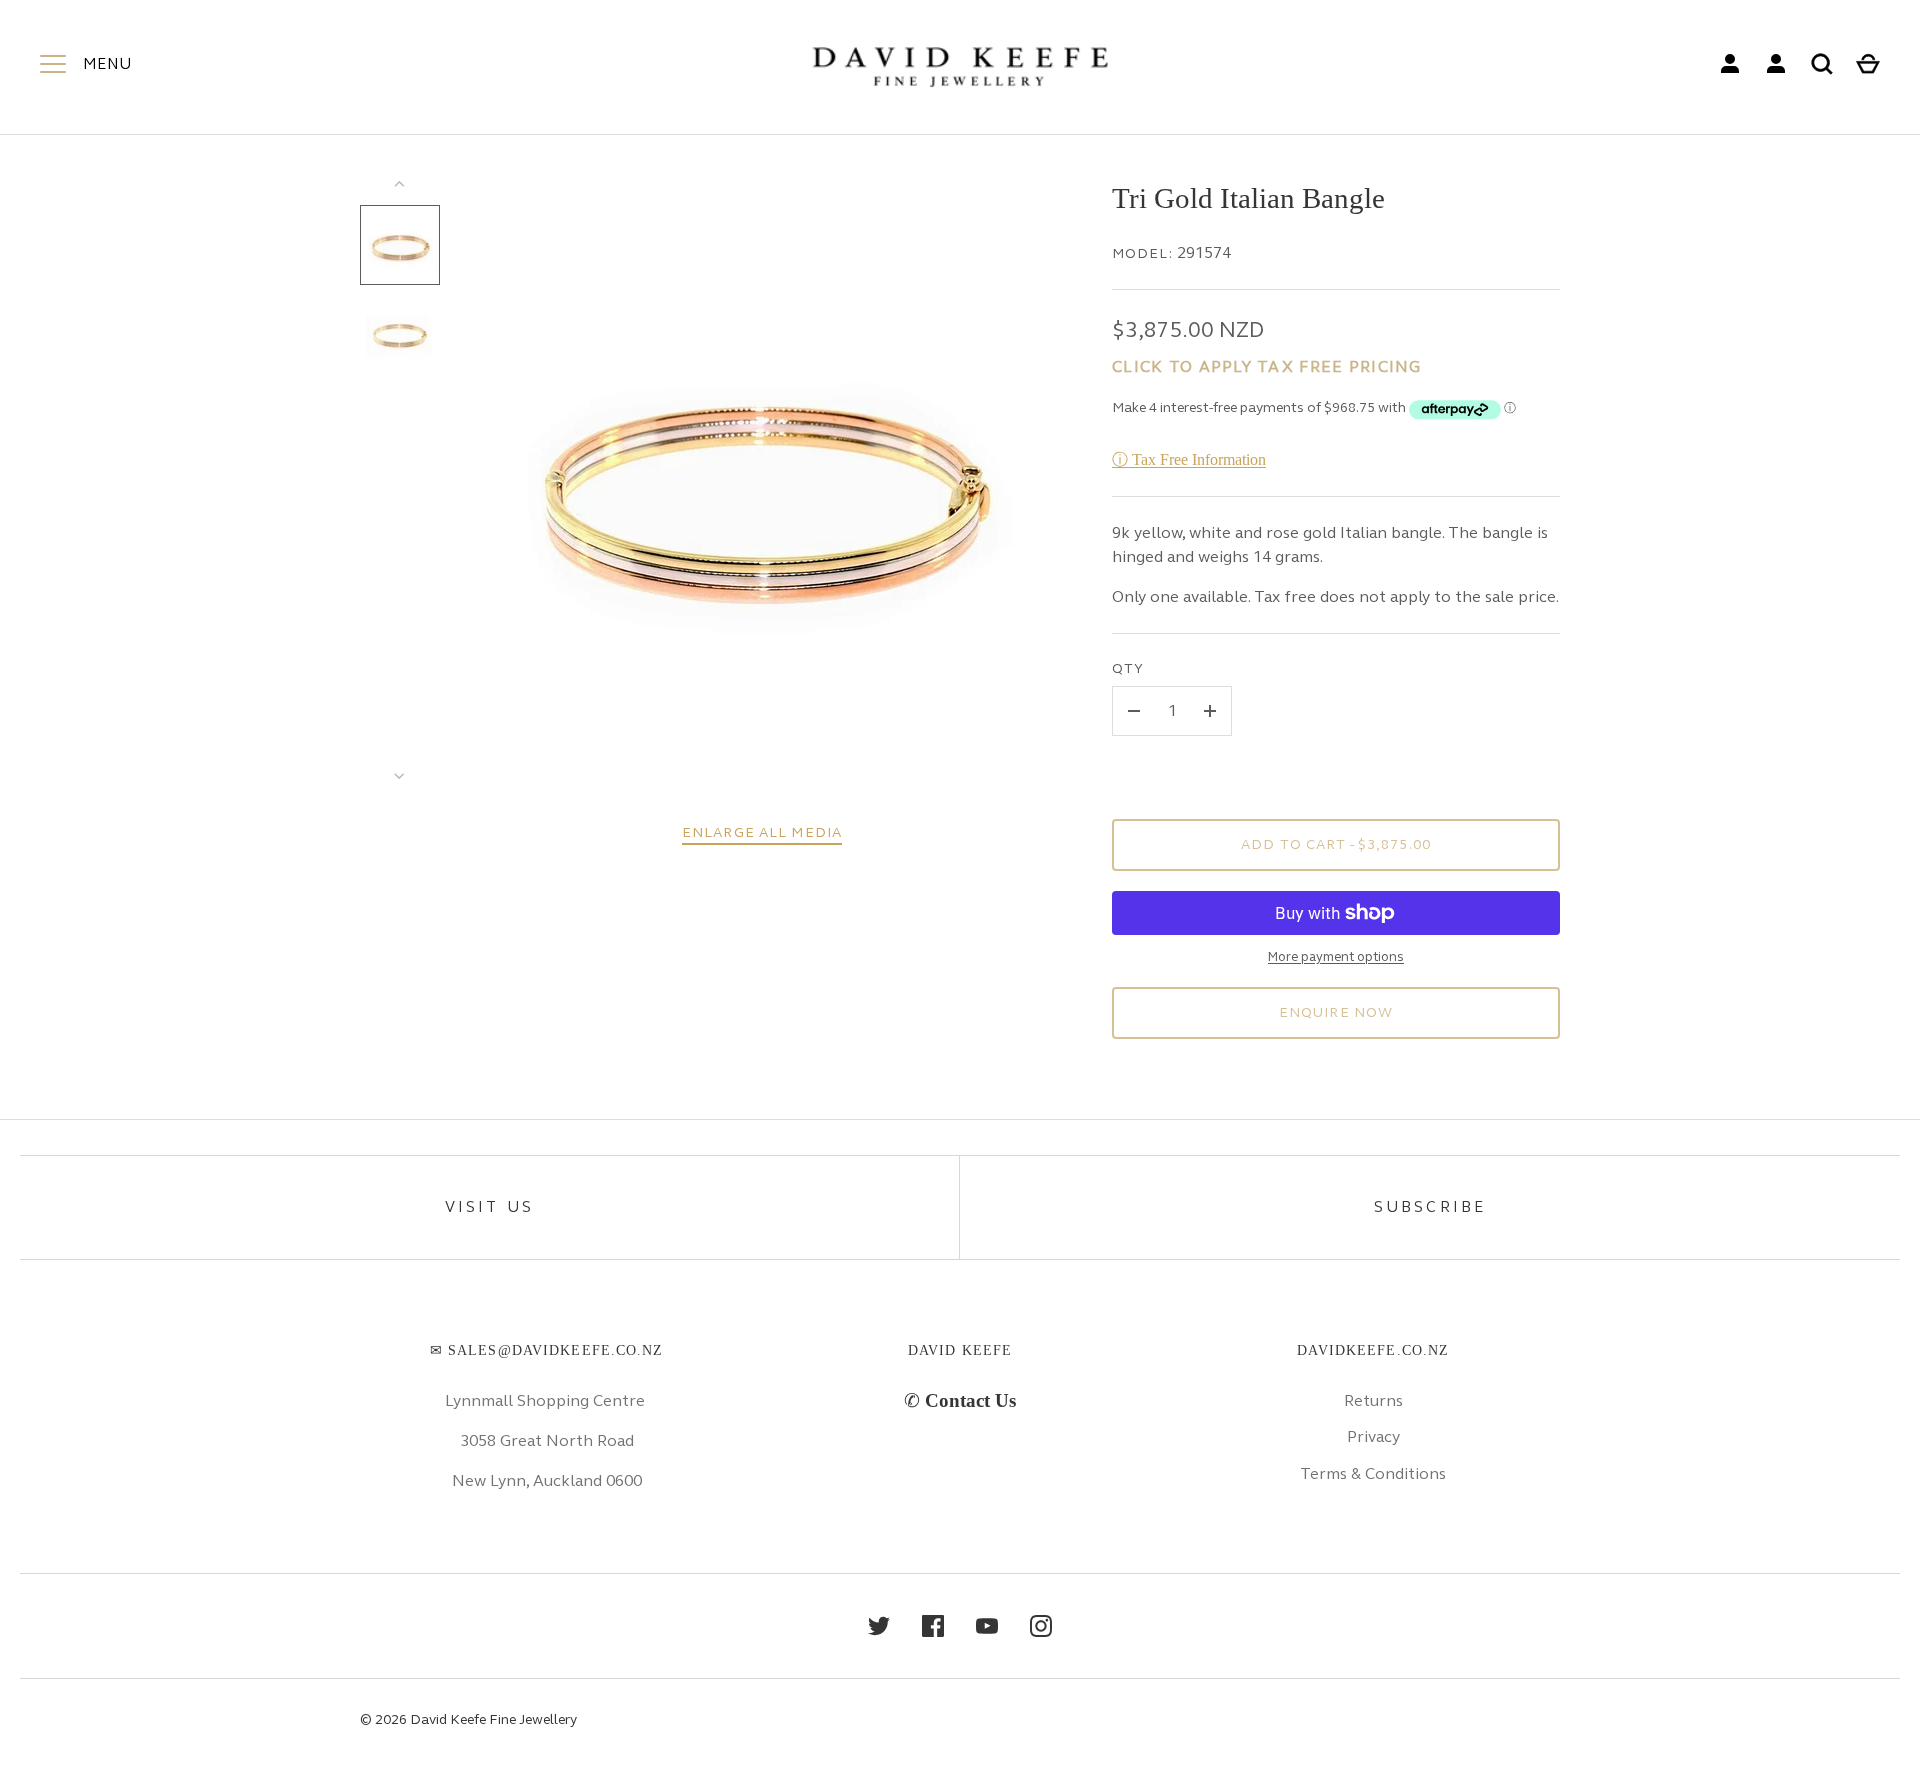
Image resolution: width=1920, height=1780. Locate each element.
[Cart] (1868, 64)
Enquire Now (1336, 1012)
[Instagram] (1041, 1626)
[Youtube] (987, 1626)
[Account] (1730, 64)
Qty (1128, 668)
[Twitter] (879, 1626)
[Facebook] (933, 1626)
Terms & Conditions (1373, 1473)
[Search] (1822, 64)
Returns (1373, 1400)
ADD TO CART (1336, 844)
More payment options (1336, 957)
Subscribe (1430, 1207)
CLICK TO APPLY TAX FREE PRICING (1267, 366)
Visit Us (490, 1207)
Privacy (1373, 1436)
